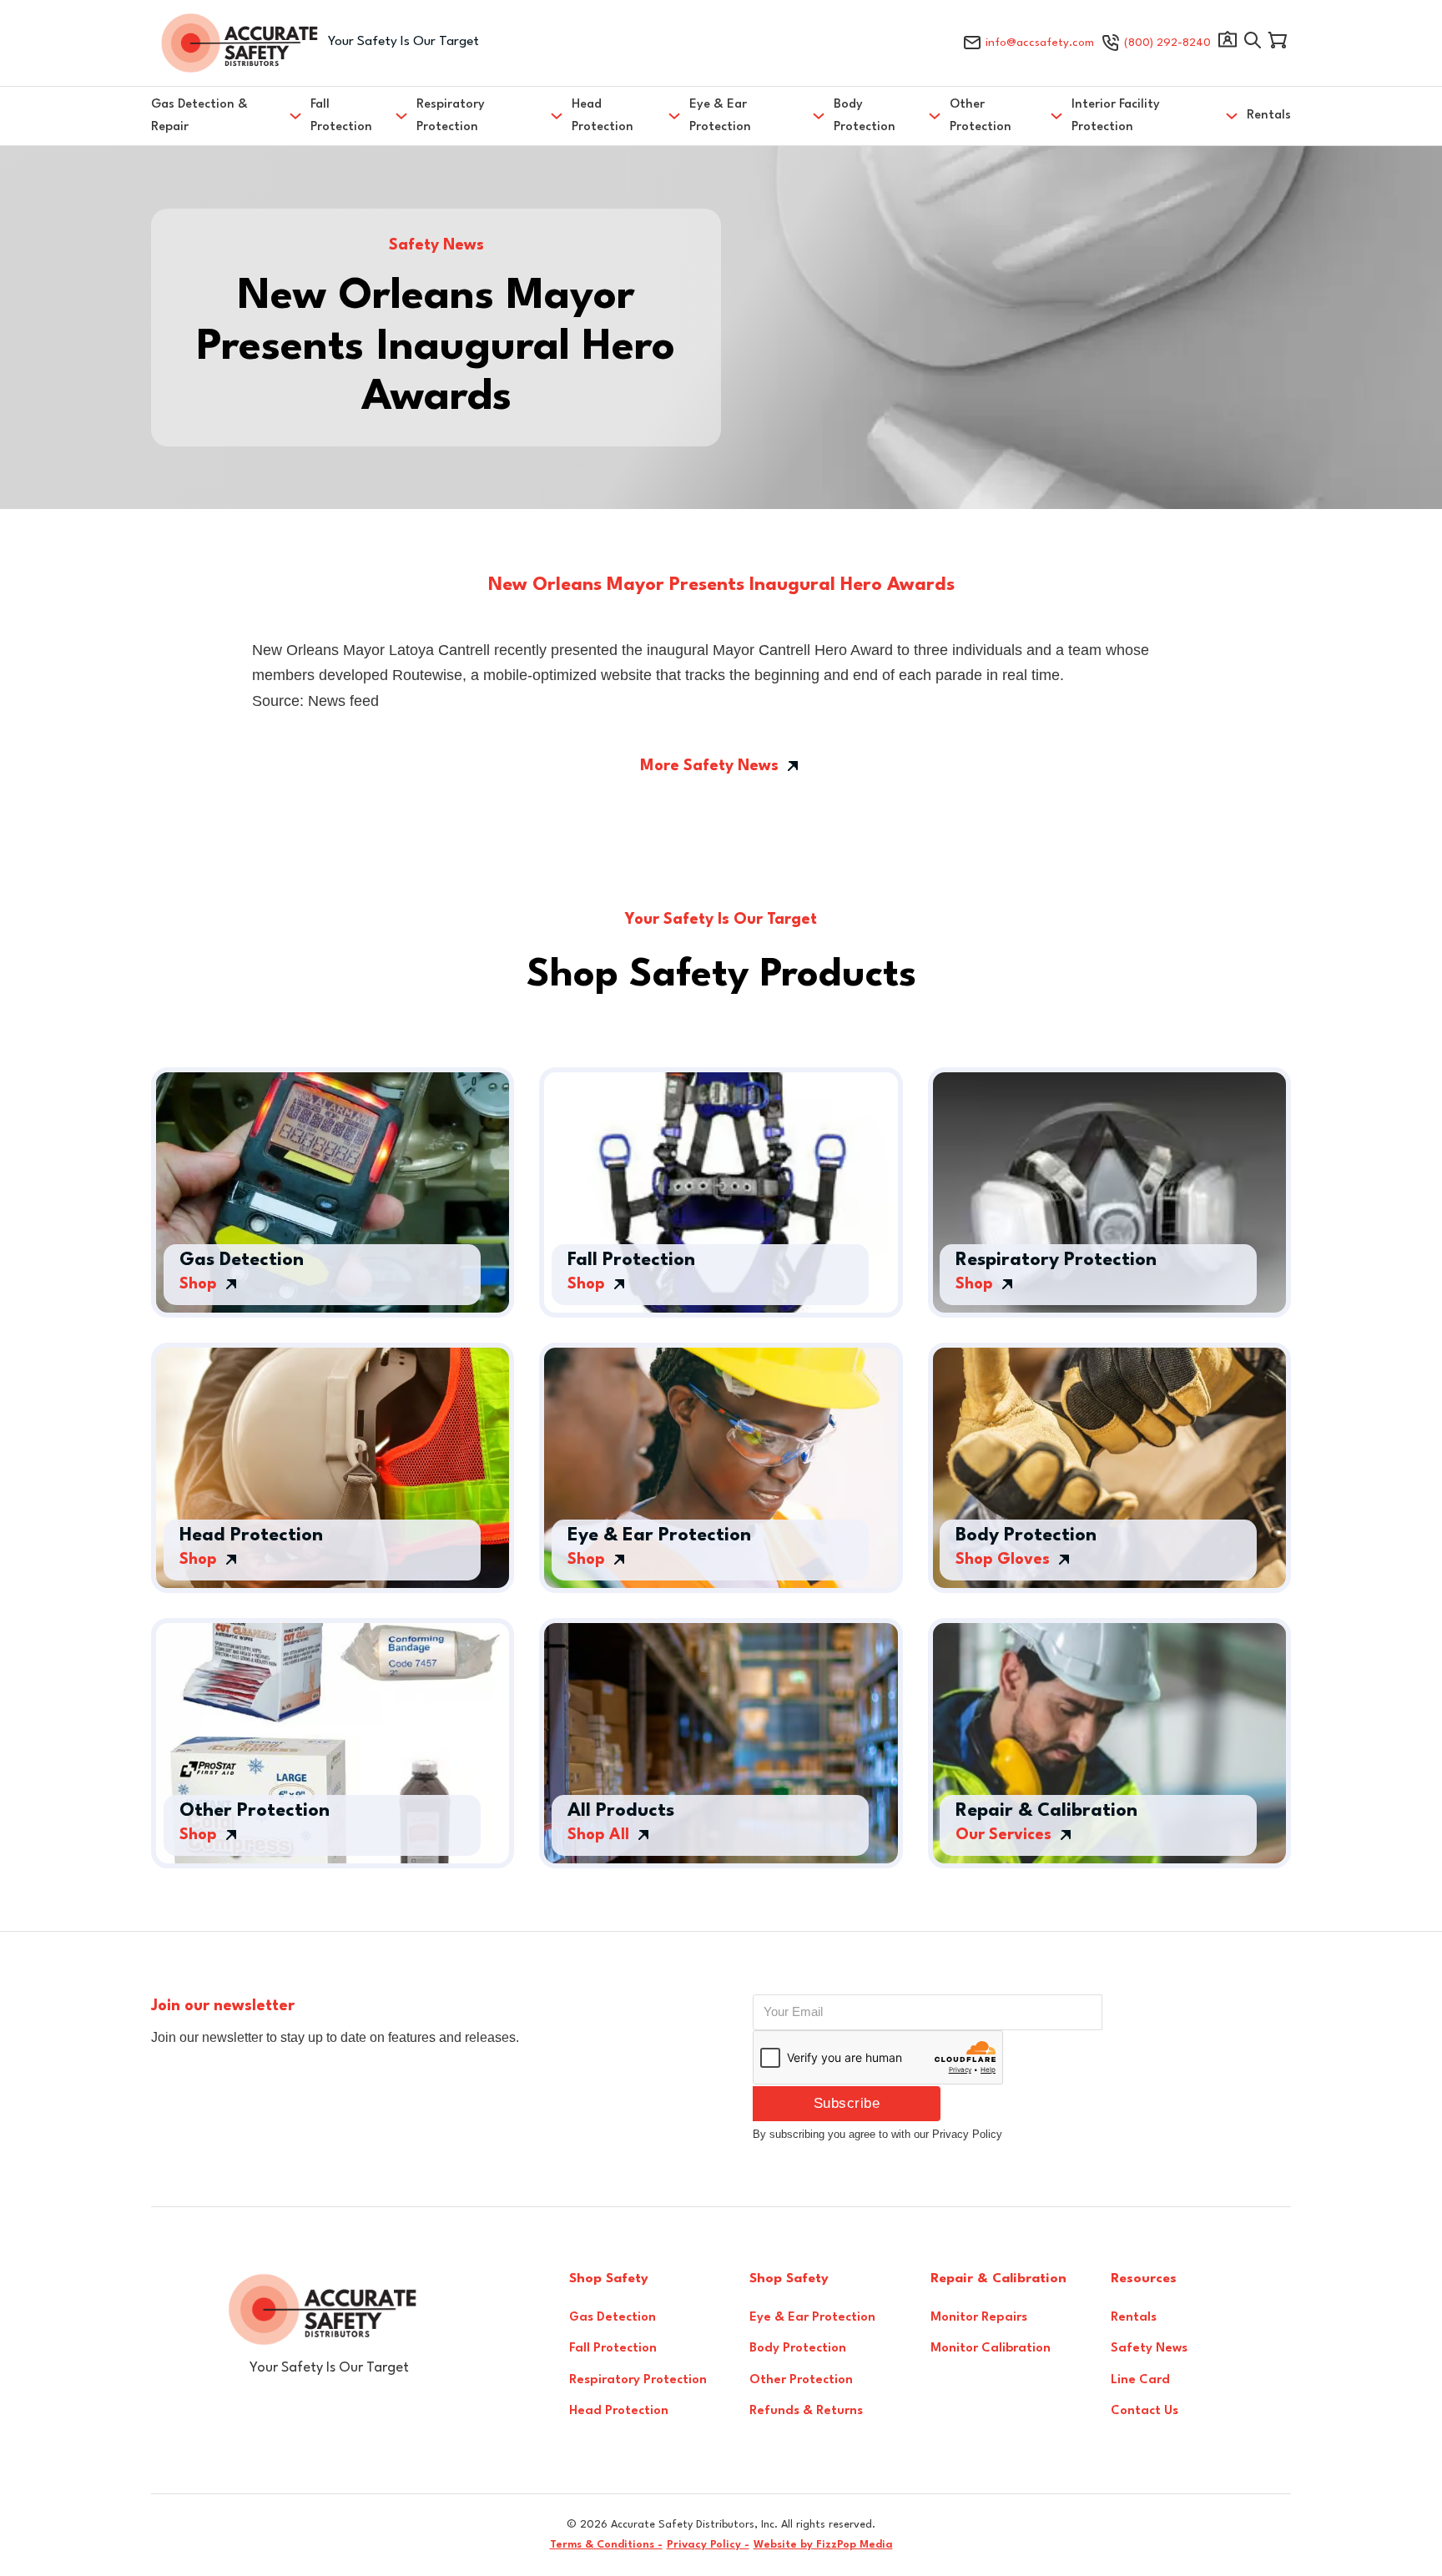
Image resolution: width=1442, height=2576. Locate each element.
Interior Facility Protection (1116, 116)
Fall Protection (341, 116)
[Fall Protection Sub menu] (401, 116)
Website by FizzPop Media (823, 2545)
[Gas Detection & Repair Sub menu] (295, 116)
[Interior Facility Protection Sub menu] (1232, 116)
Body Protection (865, 116)
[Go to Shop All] (1253, 43)
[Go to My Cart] (1278, 43)
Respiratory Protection (451, 116)
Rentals (1269, 116)
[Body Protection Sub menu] (935, 116)
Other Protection (981, 116)
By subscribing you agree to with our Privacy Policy (877, 2134)
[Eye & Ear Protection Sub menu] (819, 116)
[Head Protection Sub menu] (674, 116)
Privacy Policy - (708, 2545)
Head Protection (603, 116)
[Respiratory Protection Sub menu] (557, 116)
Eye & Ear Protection (720, 116)
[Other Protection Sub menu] (1056, 116)
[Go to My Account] (1228, 43)
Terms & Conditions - (606, 2545)
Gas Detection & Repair (199, 116)
